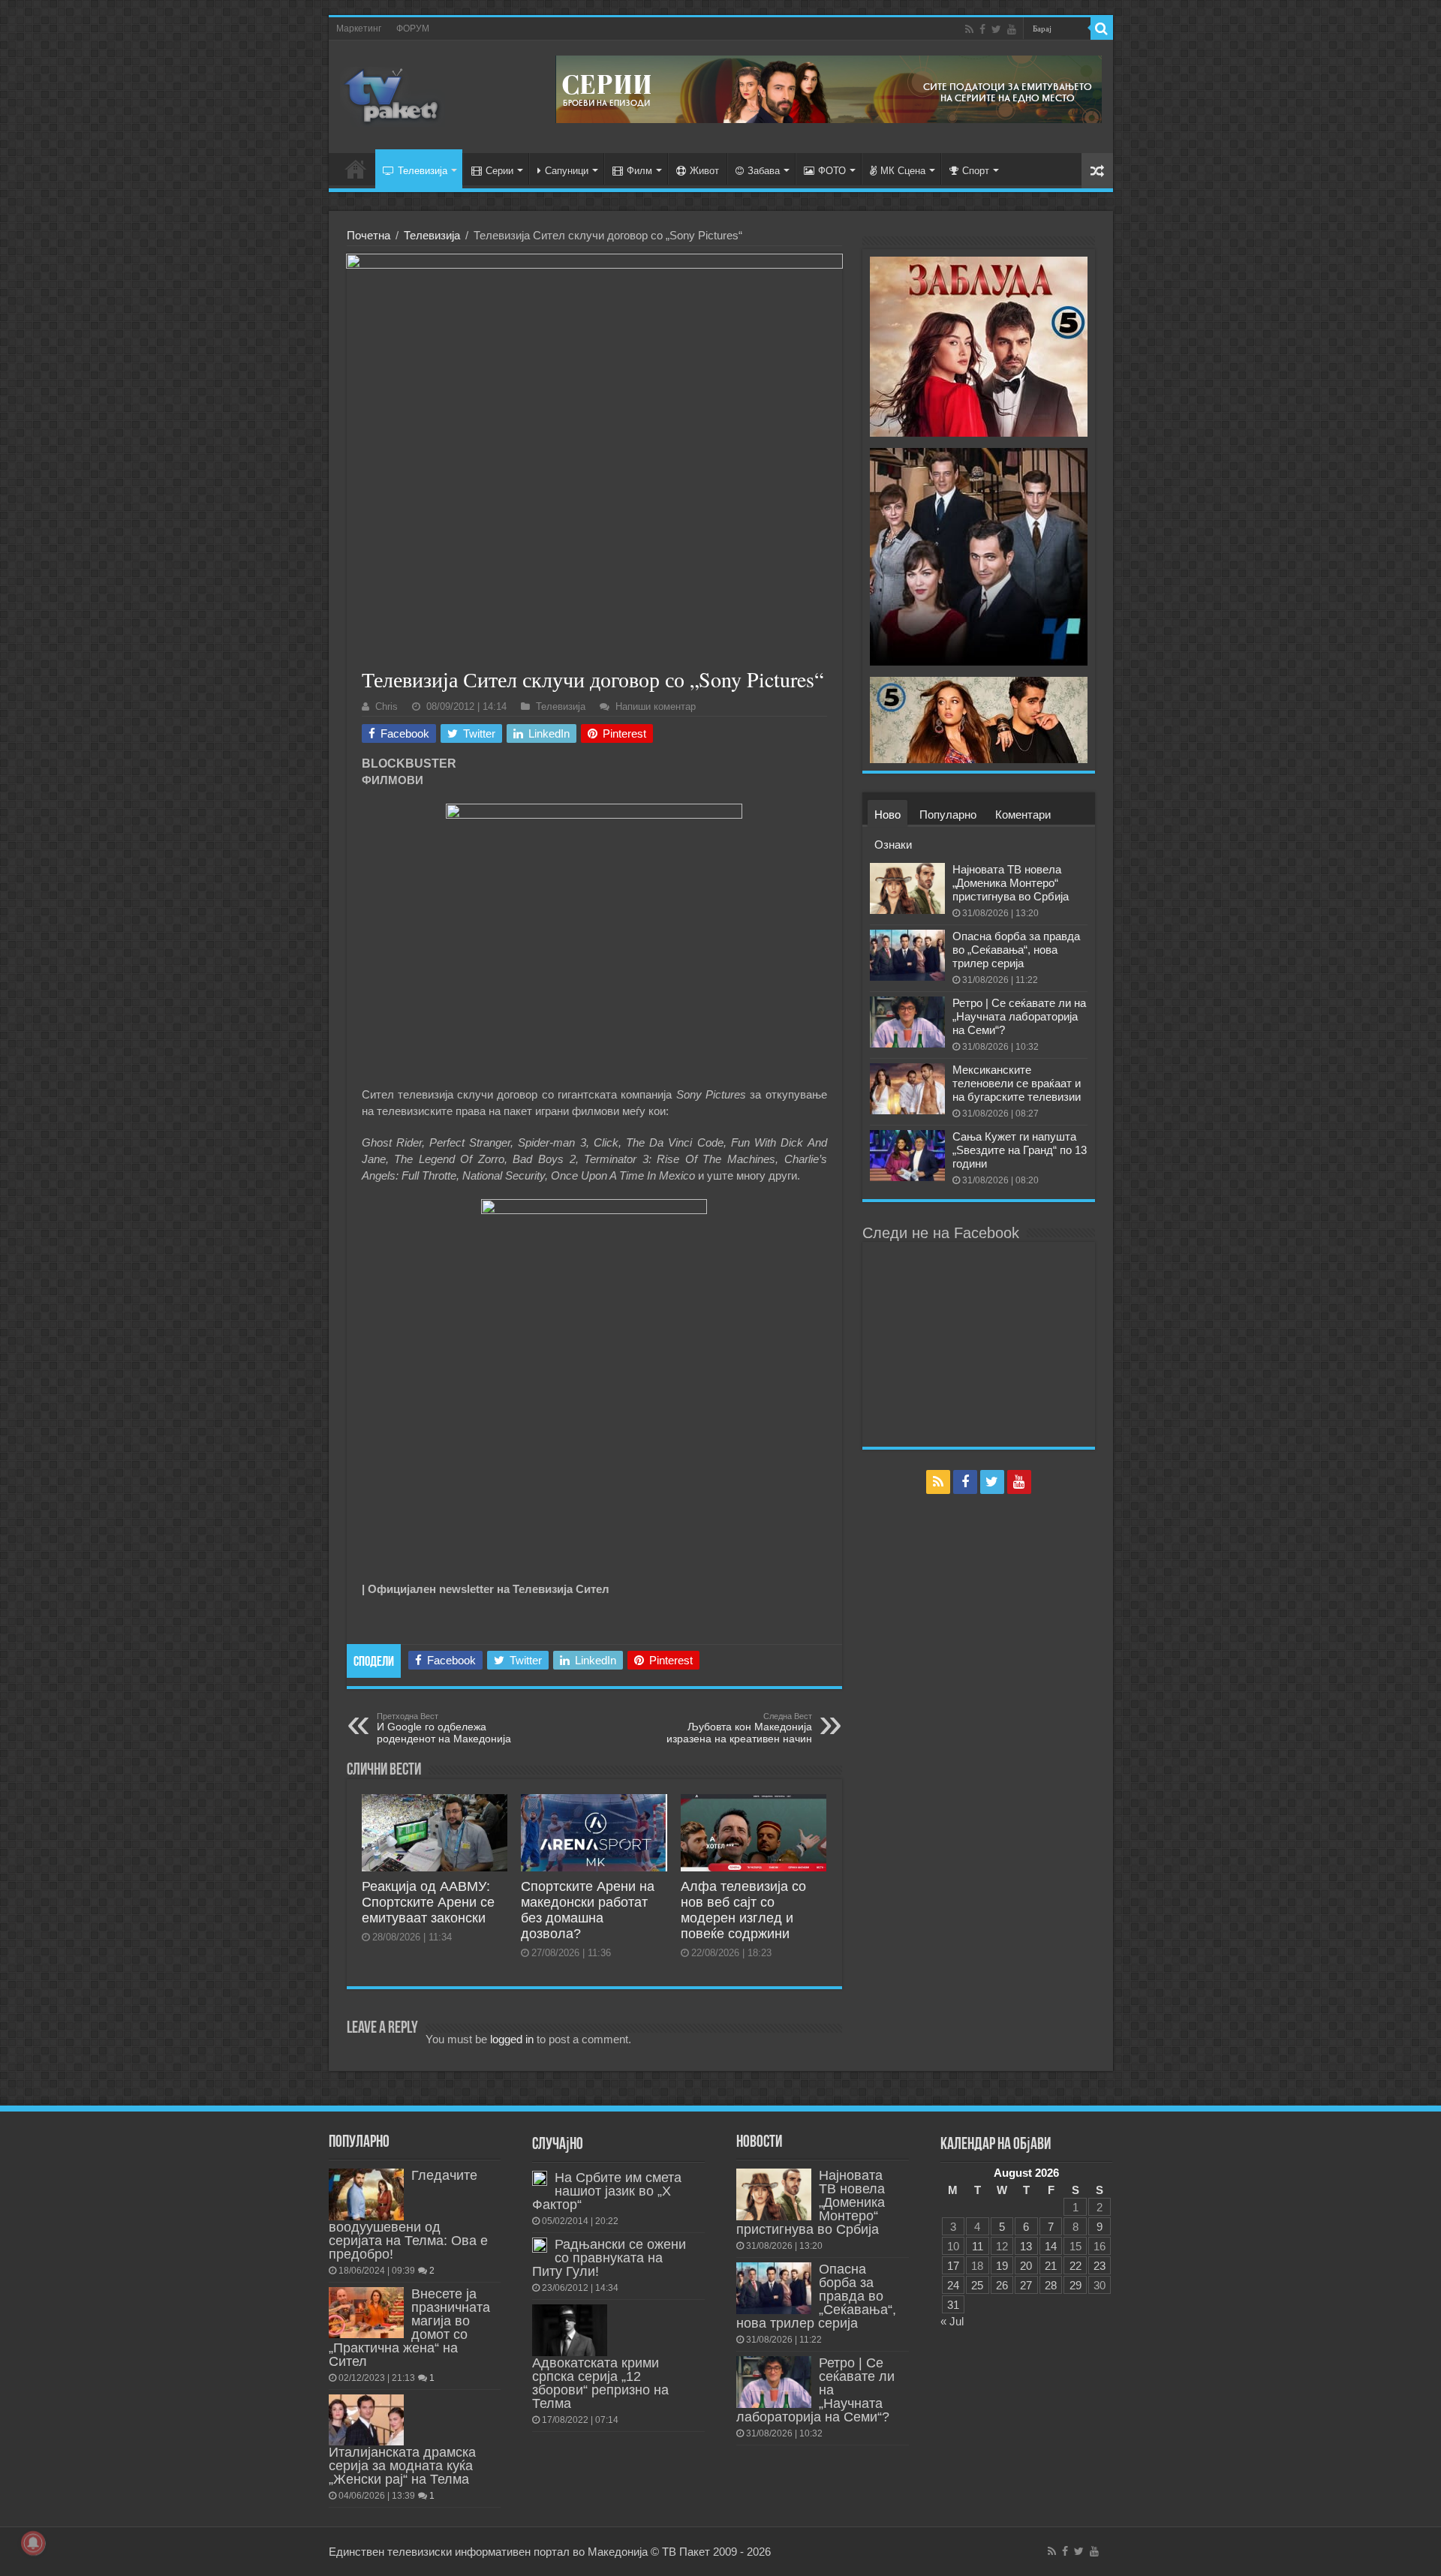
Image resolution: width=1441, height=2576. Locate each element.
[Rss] (969, 29)
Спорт (976, 171)
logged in (512, 2039)
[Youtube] (1012, 29)
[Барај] (1102, 29)
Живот (704, 171)
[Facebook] (982, 29)
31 (953, 2305)
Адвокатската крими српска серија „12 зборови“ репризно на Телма (600, 2383)
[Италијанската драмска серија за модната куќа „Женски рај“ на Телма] (366, 2420)
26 (1002, 2285)
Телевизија (423, 171)
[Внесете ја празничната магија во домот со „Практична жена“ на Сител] (366, 2313)
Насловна (356, 169)
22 (1075, 2266)
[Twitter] (996, 29)
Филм (639, 171)
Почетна (369, 235)
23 (1100, 2266)
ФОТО (832, 171)
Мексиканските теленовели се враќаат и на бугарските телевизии (1017, 1083)
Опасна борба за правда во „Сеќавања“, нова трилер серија (1016, 950)
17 (953, 2266)
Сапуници (567, 171)
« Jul (952, 2321)
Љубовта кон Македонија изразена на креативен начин (739, 1728)
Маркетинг (359, 29)
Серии (499, 171)
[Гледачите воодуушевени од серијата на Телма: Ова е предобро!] (366, 2194)
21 (1051, 2266)
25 (977, 2285)
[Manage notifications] (33, 2543)
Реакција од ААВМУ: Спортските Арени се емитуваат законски (428, 1902)
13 (1026, 2246)
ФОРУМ (413, 29)
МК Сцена (903, 171)
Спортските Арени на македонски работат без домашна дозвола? (588, 1910)
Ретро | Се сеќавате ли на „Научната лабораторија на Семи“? (1019, 1016)
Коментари (1023, 815)
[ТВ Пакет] (393, 94)
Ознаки (893, 845)
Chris (387, 706)
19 (1002, 2266)
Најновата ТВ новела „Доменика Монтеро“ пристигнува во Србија (1011, 883)
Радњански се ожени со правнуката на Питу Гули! (609, 2258)
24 (953, 2285)
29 (1075, 2285)
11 (978, 2246)
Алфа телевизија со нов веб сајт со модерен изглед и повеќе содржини (743, 1910)
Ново (887, 815)
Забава (764, 171)
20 (1026, 2266)
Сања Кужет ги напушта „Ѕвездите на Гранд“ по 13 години (1020, 1150)
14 (1051, 2246)
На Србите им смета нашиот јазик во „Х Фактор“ (607, 2191)
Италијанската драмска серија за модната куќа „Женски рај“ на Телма (402, 2466)
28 (1051, 2285)
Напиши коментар (656, 706)
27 (1026, 2285)
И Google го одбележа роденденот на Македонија (444, 1728)
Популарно (948, 815)
